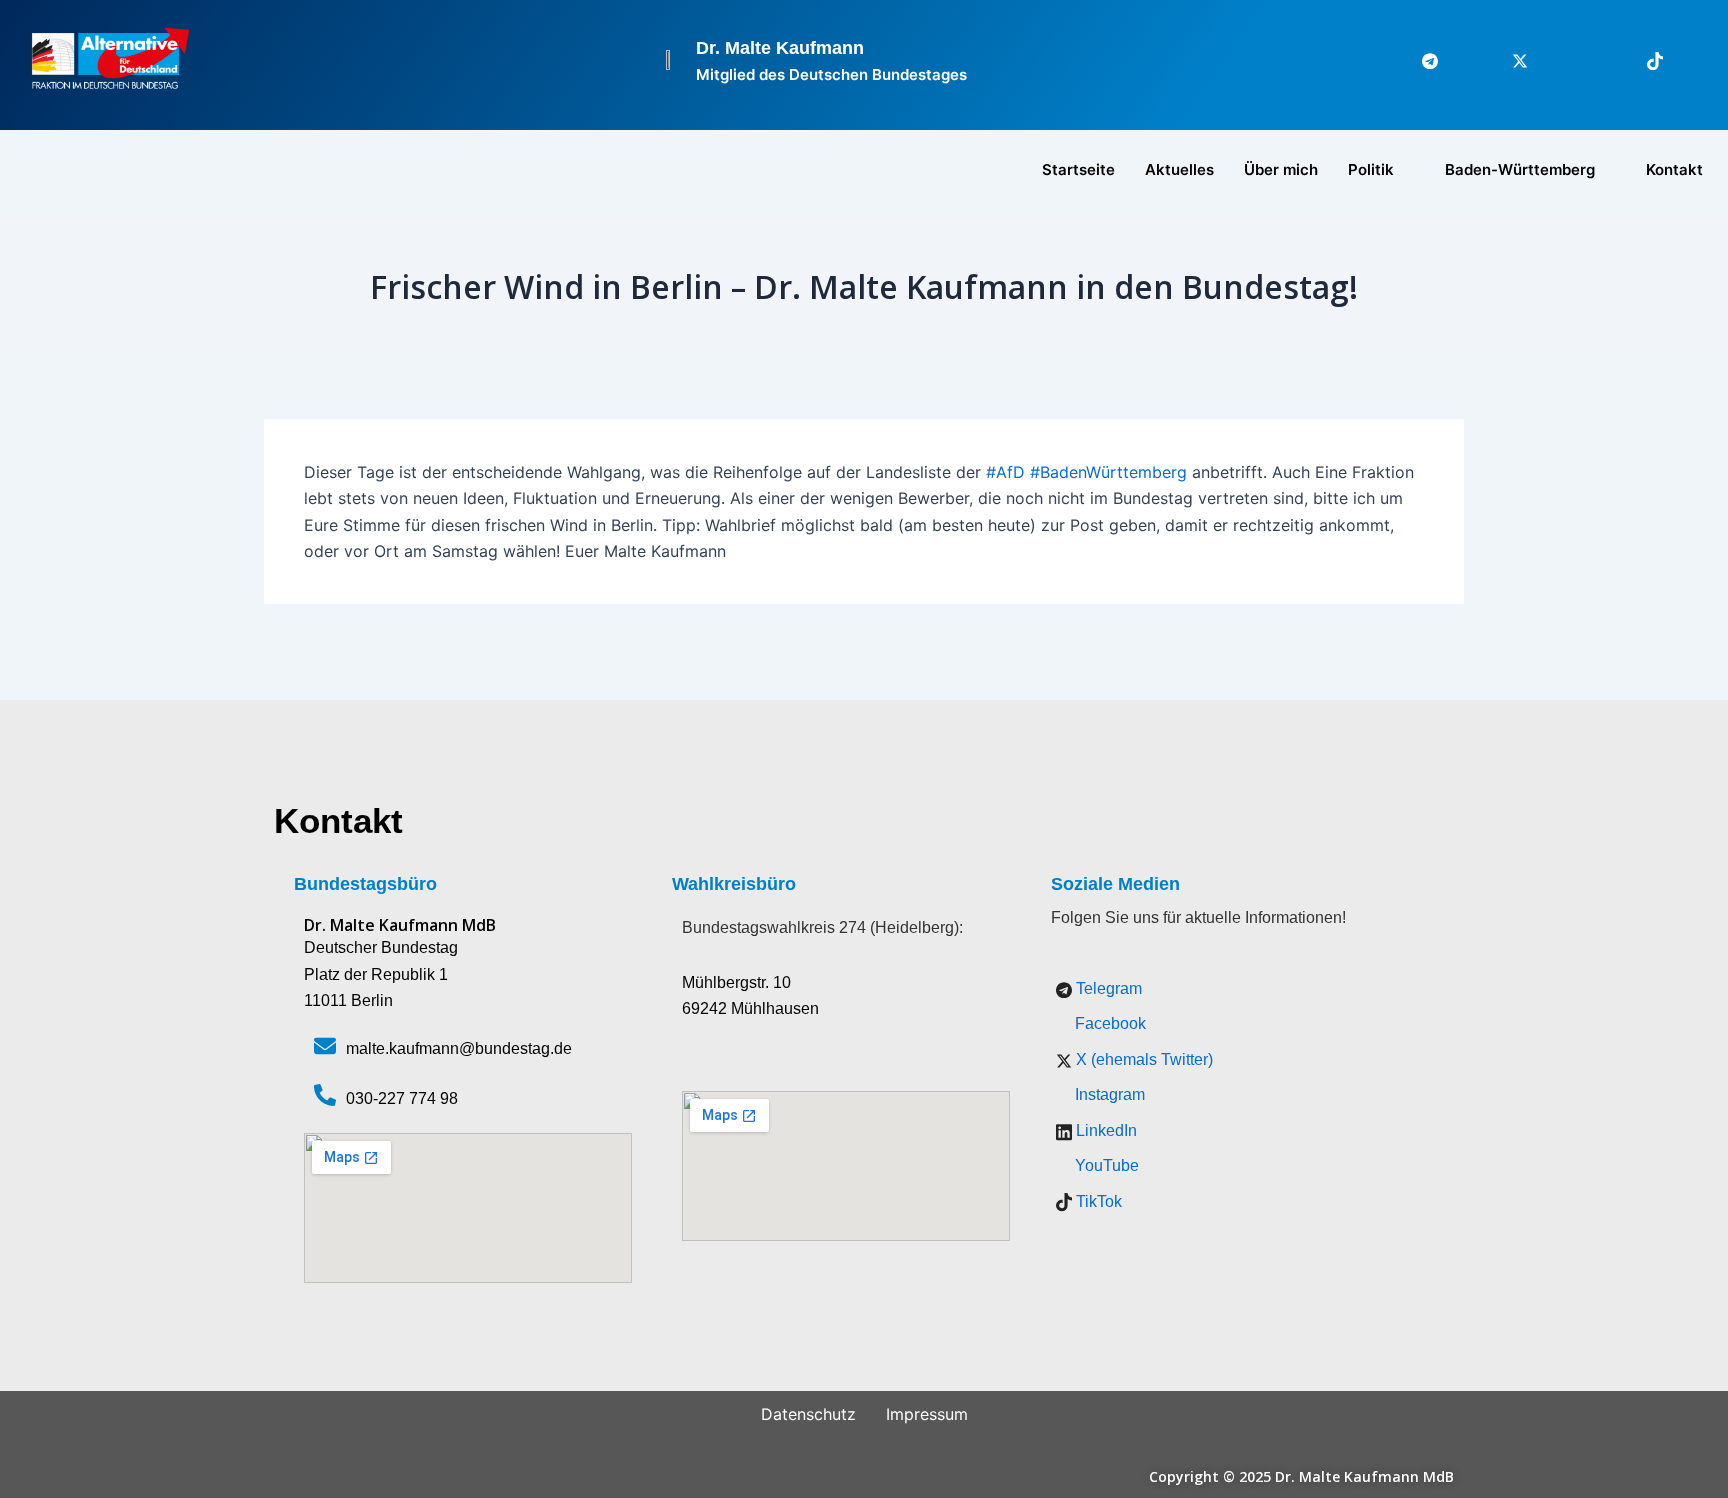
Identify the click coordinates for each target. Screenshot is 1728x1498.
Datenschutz (808, 1414)
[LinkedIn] (1598, 60)
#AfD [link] (1005, 472)
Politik (1371, 169)
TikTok (1097, 1201)
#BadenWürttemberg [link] (1108, 472)
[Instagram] (1553, 60)
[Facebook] (1463, 60)
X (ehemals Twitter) (1142, 1059)
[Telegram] (1418, 60)
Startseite (1078, 169)
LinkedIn (1104, 1130)
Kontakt (1674, 169)
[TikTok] (1643, 60)
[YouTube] (1688, 60)
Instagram (1108, 1094)
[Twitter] (1508, 60)
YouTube (1105, 1165)
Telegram (1107, 988)
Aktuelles (1179, 169)
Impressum (927, 1414)
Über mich (1281, 169)
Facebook (1108, 1023)
